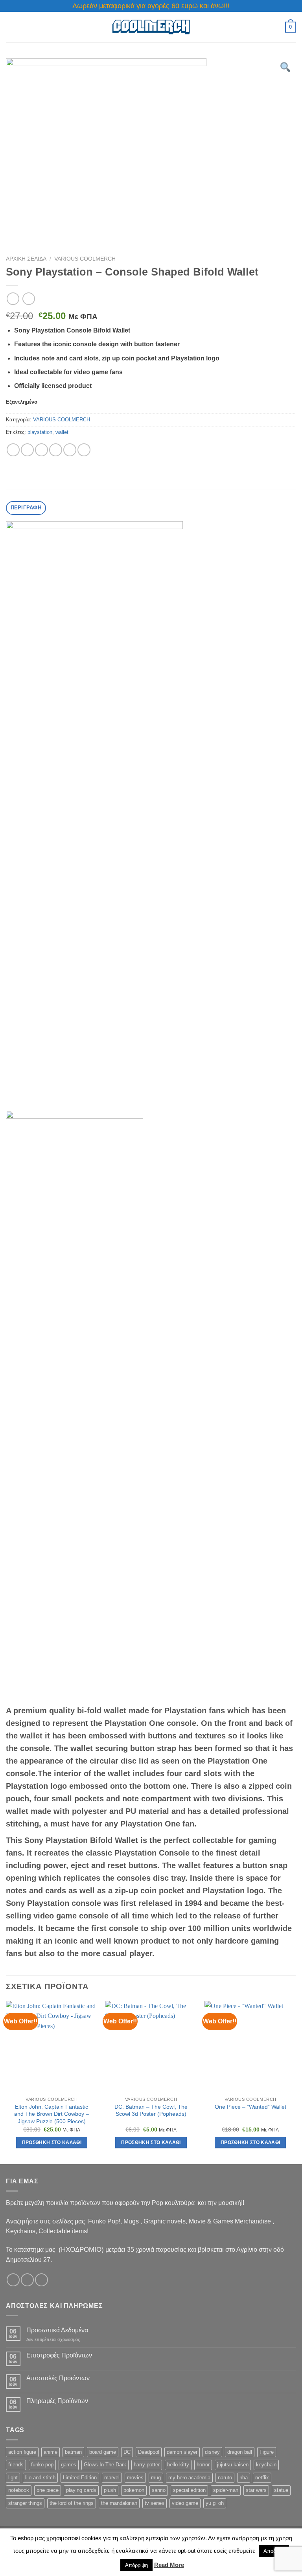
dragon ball (240, 2452)
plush (110, 2490)
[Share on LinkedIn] (84, 450)
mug (156, 2478)
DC (127, 2452)
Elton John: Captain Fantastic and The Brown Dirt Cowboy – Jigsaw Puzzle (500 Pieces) (52, 2114)
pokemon (134, 2490)
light (13, 2478)
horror (203, 2465)
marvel (112, 2478)
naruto (225, 2478)
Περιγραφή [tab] (26, 508)
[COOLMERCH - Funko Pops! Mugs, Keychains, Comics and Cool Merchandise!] (151, 27)
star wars (256, 2490)
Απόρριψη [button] (136, 2565)
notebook (19, 2490)
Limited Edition (80, 2478)
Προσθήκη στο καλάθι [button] (52, 2142)
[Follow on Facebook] (13, 2280)
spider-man (226, 2490)
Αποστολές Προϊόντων (58, 2378)
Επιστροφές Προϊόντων (59, 2355)
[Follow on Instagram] (27, 2280)
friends (16, 2465)
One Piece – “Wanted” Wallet (250, 2107)
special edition (189, 2490)
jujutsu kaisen (233, 2465)
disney (212, 2452)
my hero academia (189, 2478)
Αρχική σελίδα (26, 259)
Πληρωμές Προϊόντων (57, 2401)
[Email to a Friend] (56, 450)
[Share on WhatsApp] (13, 450)
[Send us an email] (41, 2280)
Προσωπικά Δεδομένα (57, 2330)
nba (244, 2478)
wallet (62, 432)
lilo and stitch (40, 2478)
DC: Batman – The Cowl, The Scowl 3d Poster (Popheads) (151, 2110)
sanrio (159, 2490)
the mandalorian (119, 2503)
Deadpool (149, 2452)
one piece (48, 2490)
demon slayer (182, 2452)
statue (281, 2490)
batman (73, 2452)
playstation (40, 432)
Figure (267, 2452)
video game (185, 2503)
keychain (266, 2465)
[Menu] (11, 27)
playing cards (81, 2490)
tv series (155, 2503)
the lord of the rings (72, 2503)
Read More (169, 2565)
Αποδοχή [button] (274, 2551)
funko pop (42, 2465)
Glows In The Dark (105, 2465)
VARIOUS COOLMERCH (85, 259)
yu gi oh (215, 2503)
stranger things (25, 2503)
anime (51, 2452)
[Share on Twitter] (41, 450)
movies (135, 2478)
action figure (22, 2452)
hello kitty (178, 2465)
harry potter (147, 2465)
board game (103, 2452)
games (69, 2465)
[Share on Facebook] (27, 450)
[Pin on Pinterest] (70, 450)
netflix (262, 2478)
